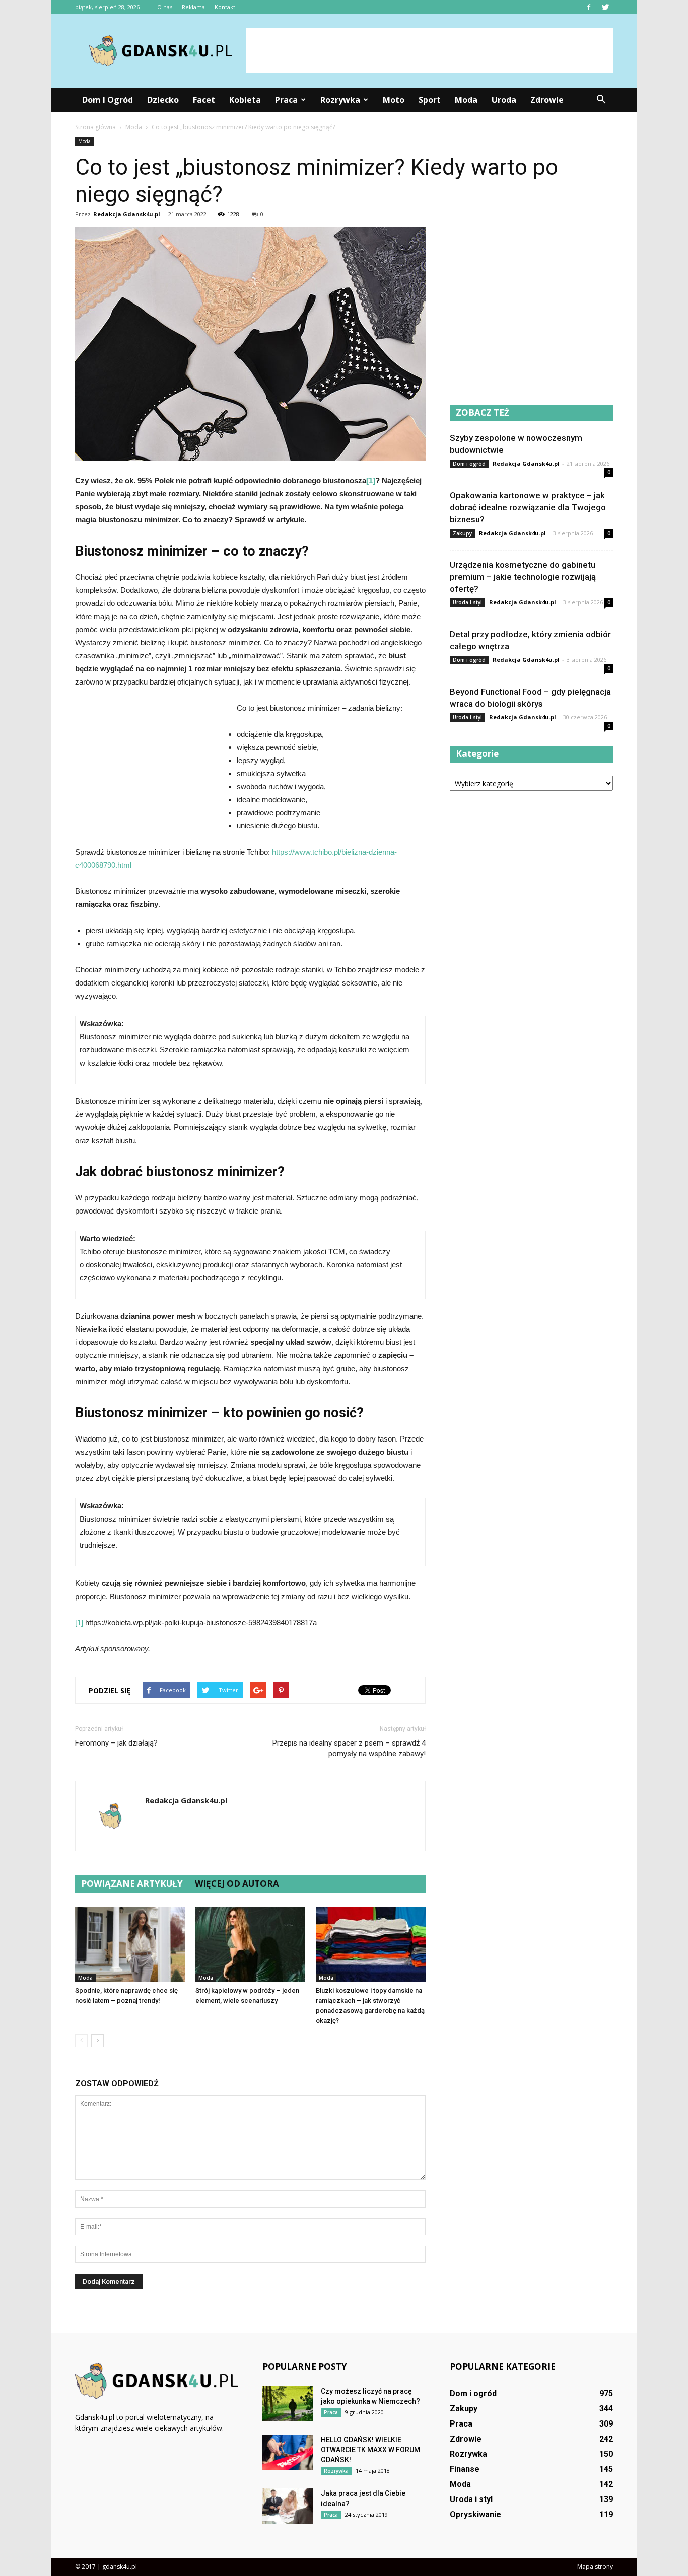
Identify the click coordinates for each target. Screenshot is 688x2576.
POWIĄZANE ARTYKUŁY (132, 1884)
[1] (371, 480)
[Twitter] (605, 7)
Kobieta (245, 100)
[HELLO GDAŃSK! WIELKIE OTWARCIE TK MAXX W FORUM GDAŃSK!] (288, 2452)
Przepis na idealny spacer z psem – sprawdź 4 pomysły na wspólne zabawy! (349, 1748)
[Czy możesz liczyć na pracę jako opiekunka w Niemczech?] (288, 2404)
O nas (165, 7)
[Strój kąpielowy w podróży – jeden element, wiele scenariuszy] (250, 1944)
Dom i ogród (108, 100)
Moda (466, 100)
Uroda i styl (467, 602)
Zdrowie (547, 100)
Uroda (504, 100)
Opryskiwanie (475, 2514)
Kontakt (225, 7)
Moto (394, 100)
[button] (601, 100)
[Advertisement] (430, 51)
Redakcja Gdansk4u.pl (127, 214)
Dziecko (163, 100)
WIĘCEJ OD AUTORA (237, 1884)
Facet (204, 100)
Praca (286, 100)
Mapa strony (595, 2567)
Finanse (465, 2469)
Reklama (193, 7)
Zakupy (462, 533)
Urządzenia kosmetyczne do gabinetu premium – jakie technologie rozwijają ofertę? (523, 577)
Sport (430, 100)
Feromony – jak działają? (116, 1743)
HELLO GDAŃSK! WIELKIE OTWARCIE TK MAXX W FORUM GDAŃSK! (370, 2450)
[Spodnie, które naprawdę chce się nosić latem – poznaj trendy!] (130, 1944)
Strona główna (95, 127)
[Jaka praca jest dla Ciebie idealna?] (288, 2506)
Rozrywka (340, 100)
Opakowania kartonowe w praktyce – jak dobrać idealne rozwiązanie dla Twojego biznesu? (528, 507)
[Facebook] (589, 7)
